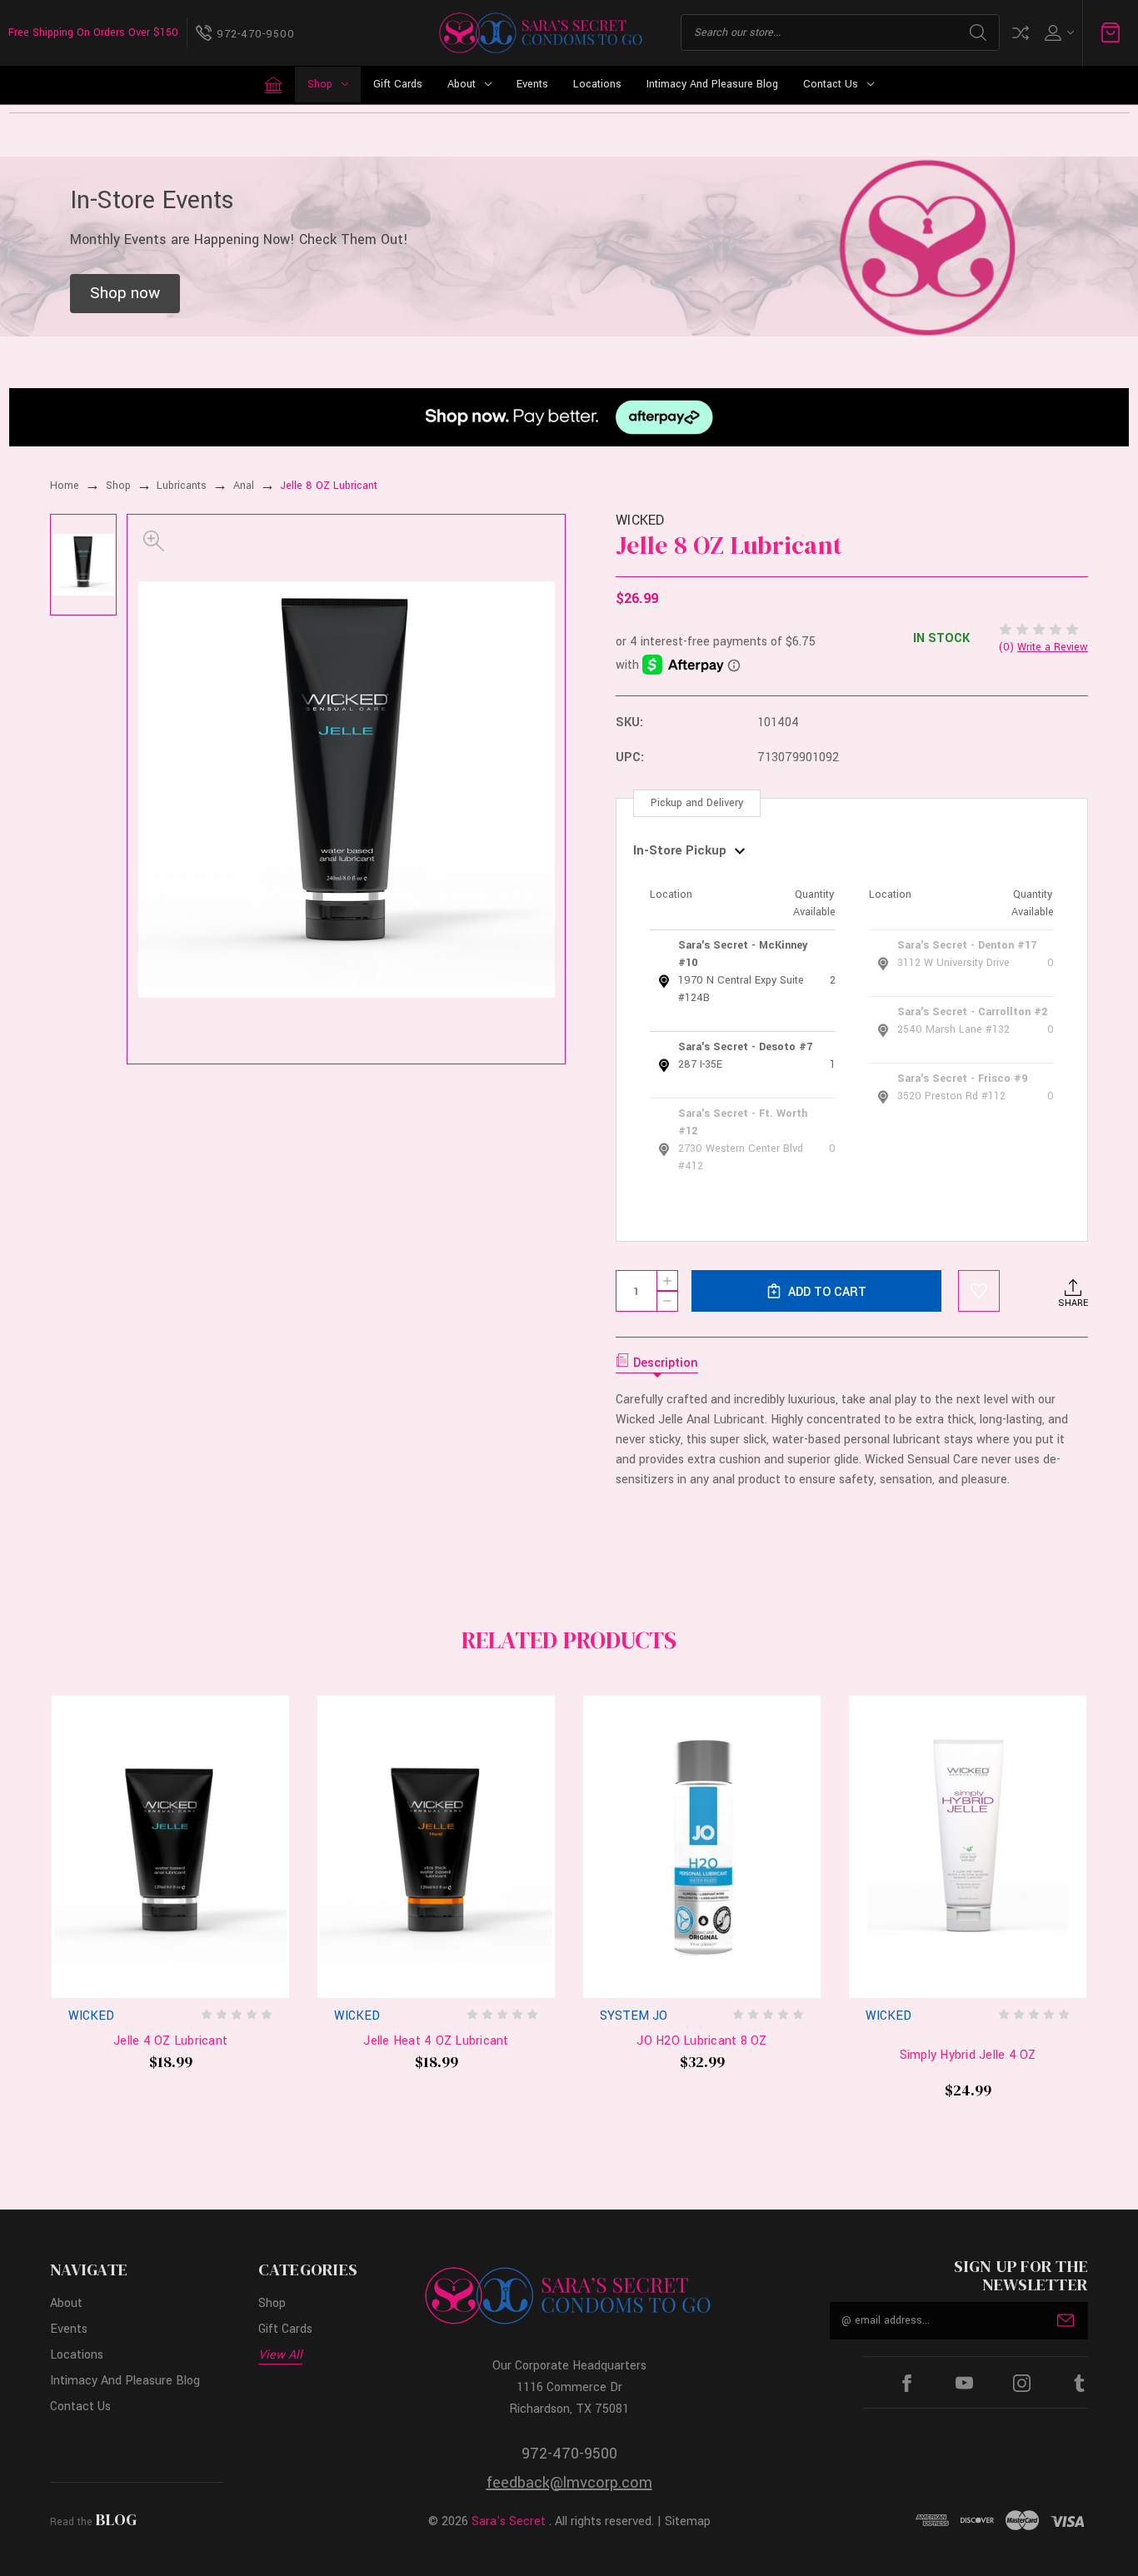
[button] (125, 294)
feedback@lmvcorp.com (569, 2483)
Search (978, 32)
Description (666, 1363)
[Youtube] (964, 2383)
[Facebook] (907, 2383)
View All (280, 2355)
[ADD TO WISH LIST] (979, 1291)
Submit (1066, 2320)
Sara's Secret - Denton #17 (967, 945)
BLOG (116, 2519)
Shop (320, 84)
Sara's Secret (509, 2521)
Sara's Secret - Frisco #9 (962, 1079)
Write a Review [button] (1053, 647)
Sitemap (688, 2521)
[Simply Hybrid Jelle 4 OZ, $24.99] (968, 1847)
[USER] (1058, 33)
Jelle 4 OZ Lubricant (170, 2041)
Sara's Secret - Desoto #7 (745, 1047)
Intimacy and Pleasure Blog (712, 84)
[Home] (273, 85)
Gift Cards (398, 84)
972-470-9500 (569, 2454)
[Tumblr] (1079, 2383)
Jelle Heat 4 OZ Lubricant (436, 2041)
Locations (597, 84)
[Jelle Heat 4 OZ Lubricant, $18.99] (436, 1847)
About (462, 84)
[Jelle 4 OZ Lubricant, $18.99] (170, 1847)
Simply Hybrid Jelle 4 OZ (968, 2055)
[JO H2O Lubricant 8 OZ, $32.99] (702, 1847)
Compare (1021, 33)
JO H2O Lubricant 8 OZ (701, 2041)
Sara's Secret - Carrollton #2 (972, 1012)
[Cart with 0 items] (1111, 32)
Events (532, 84)
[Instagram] (1022, 2383)
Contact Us (831, 84)
